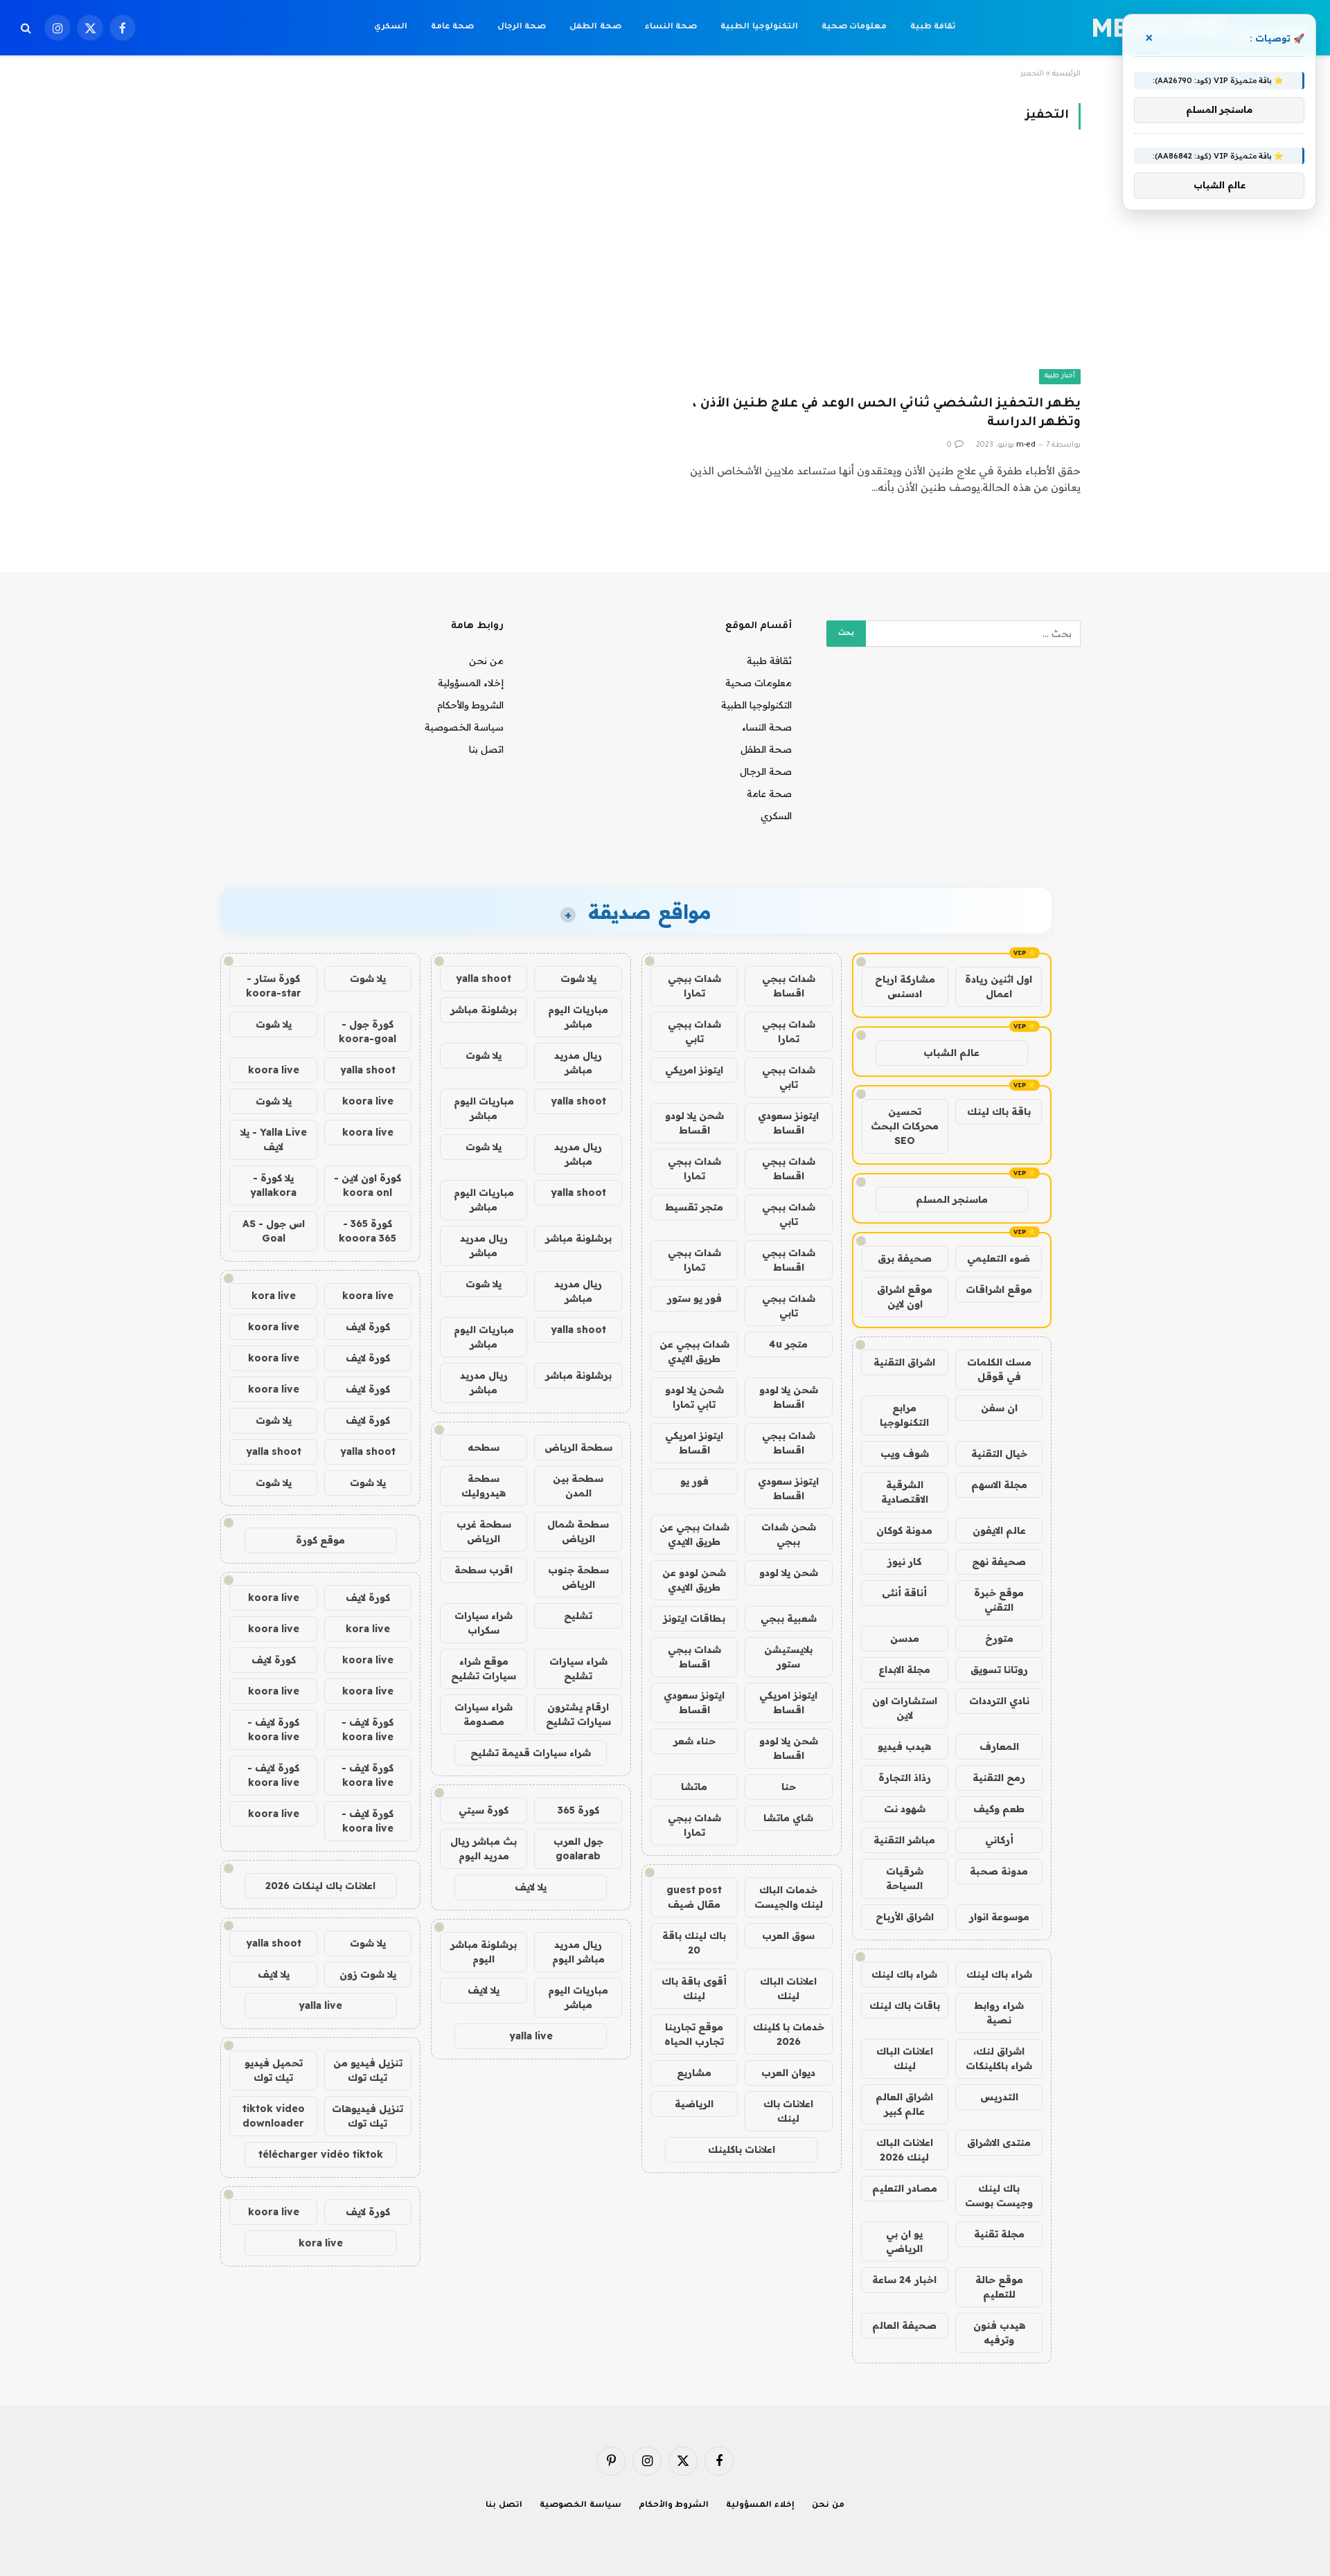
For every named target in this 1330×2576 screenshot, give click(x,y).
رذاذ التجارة (905, 1778)
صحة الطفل (595, 27)
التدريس (999, 2097)
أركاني (999, 1840)
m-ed (1026, 445)
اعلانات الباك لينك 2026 (905, 2150)
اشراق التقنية (904, 1362)
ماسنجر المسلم (952, 1199)
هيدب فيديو (904, 1746)
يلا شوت (578, 978)
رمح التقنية (999, 1778)
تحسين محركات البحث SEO (905, 1126)
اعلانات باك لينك (788, 2111)
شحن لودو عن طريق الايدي (694, 1580)
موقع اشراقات (999, 1289)
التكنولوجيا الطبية (759, 27)
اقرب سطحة (484, 1570)
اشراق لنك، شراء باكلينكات (999, 2058)
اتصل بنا (486, 749)
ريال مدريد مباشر (578, 1063)
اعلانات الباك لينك (905, 2058)
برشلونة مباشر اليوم (484, 1952)
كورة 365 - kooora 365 (367, 1231)
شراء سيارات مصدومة (484, 1714)
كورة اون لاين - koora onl (367, 1185)
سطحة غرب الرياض (484, 1531)
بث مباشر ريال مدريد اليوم (484, 1849)
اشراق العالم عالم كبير (904, 2104)
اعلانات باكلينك (742, 2149)
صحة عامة (452, 27)
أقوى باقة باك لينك (694, 1988)
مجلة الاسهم (999, 1485)
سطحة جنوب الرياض (578, 1577)
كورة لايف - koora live (367, 1729)
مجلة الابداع (904, 1670)
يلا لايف (531, 1887)
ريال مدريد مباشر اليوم (578, 1952)
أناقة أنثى (904, 1593)
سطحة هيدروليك (484, 1486)
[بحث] (27, 28)
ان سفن (999, 1408)
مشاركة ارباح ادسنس (905, 986)
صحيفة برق (905, 1258)
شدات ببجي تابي (694, 1031)
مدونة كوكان (904, 1530)
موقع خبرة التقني (999, 1600)
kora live (274, 1296)
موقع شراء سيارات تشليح (484, 1669)
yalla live (531, 2036)
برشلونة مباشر (484, 1010)
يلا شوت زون (368, 1974)
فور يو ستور (694, 1298)
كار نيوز (904, 1562)
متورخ (999, 1638)
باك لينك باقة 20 (694, 1943)
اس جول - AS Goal (274, 1231)
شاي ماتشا (788, 1818)
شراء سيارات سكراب (484, 1623)
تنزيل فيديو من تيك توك (368, 2070)
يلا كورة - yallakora (273, 1185)
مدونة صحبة (999, 1871)
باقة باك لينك (999, 1111)
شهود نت (905, 1809)
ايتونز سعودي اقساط (788, 1123)
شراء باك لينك (999, 1974)
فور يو (694, 1481)
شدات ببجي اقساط (789, 986)
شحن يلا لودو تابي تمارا (694, 1397)
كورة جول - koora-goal (367, 1031)
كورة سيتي (484, 1810)
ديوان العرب (788, 2073)
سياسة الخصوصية (464, 727)
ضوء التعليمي (999, 1258)
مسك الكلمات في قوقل (999, 1369)
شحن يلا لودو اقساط (694, 1123)
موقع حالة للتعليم (999, 2287)
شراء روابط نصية (999, 2013)
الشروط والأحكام (470, 705)
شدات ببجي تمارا (694, 986)
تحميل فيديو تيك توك (274, 2070)
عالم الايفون (999, 1530)
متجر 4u (788, 1344)
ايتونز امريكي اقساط (694, 1443)
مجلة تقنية (999, 2234)
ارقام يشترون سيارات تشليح (578, 1714)
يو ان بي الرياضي (904, 2241)
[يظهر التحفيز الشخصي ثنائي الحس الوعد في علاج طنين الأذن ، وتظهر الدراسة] (879, 270)
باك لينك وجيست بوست (999, 2195)
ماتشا (694, 1787)
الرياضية (694, 2104)
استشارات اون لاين (905, 1708)
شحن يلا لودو (789, 1573)
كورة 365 (578, 1810)
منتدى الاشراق (999, 2143)
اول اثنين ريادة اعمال (999, 986)
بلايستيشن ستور (788, 1657)
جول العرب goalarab (578, 1849)
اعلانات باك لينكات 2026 (320, 1886)
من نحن (486, 661)
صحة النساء (671, 27)
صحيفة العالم (904, 2325)
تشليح (578, 1616)
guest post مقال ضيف (694, 1897)
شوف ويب (905, 1454)
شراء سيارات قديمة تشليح (531, 1753)
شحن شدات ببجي (789, 1534)
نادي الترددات (999, 1701)
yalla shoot (484, 978)
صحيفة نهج (999, 1562)
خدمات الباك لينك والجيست (789, 1897)
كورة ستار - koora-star (274, 986)
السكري (391, 27)
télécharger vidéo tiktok (321, 2154)
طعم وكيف (999, 1809)
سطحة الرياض (578, 1447)
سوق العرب (788, 1935)
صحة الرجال (522, 27)
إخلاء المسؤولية (471, 683)
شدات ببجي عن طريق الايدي (694, 1351)
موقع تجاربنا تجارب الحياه (694, 2034)
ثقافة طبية (933, 27)
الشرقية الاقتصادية (905, 1492)
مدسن (905, 1638)
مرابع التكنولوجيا (904, 1415)
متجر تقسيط (694, 1207)
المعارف (999, 1746)
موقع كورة (320, 1540)
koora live (274, 1070)
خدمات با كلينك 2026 (789, 2034)
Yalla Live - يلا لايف (274, 1139)
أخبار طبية (1060, 376)
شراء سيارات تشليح (578, 1669)
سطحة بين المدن (578, 1486)
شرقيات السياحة (905, 1878)
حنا (789, 1787)
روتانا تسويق (999, 1670)
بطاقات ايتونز (694, 1618)
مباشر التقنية (904, 1840)
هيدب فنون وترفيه (999, 2333)
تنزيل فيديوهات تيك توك (367, 2116)
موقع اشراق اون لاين (905, 1297)
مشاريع (694, 2073)
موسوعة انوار (999, 1917)
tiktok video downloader (274, 2116)
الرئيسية (1066, 74)
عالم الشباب (951, 1053)
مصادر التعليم (905, 2188)
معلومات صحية (854, 27)
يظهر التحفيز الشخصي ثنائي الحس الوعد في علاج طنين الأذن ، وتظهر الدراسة (887, 414)
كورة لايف (368, 1327)
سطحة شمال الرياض (578, 1531)
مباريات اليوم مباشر (578, 1017)
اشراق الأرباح (905, 1917)
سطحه (484, 1447)
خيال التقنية (999, 1454)
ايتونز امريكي (694, 1070)
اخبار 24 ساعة (904, 2280)
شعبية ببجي (789, 1618)
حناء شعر (694, 1741)
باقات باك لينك (905, 2005)
